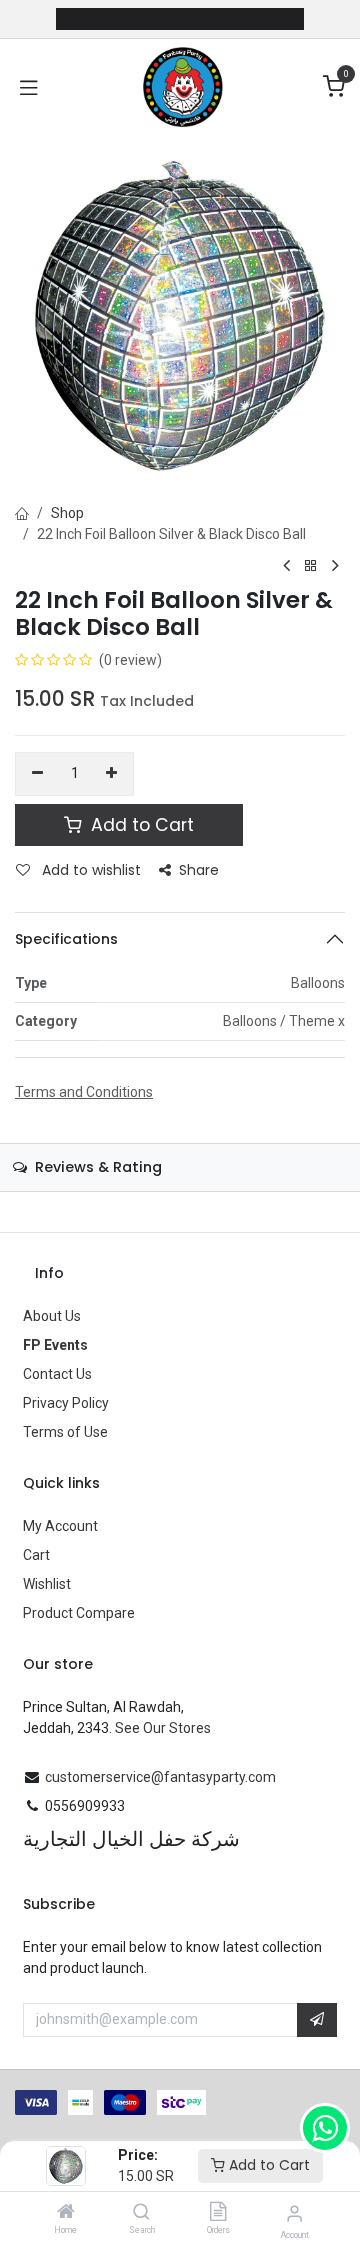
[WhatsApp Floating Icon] (325, 2128)
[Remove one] (37, 774)
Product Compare (79, 1613)
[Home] (66, 2213)
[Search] (141, 2213)
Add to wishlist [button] (89, 870)
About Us (52, 1316)
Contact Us (57, 1374)
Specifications (66, 939)
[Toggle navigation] (29, 87)
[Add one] (112, 774)
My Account (60, 1526)
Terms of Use (65, 1432)
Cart (36, 1555)
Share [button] (199, 870)
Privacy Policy (66, 1403)
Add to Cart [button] (140, 825)
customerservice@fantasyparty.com (160, 1777)
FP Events (55, 1345)
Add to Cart (267, 2165)
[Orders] (218, 2213)
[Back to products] (311, 566)
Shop (67, 513)
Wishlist (47, 1584)
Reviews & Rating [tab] (96, 1167)
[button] (317, 2020)
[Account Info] (294, 2213)
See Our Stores (163, 1728)
